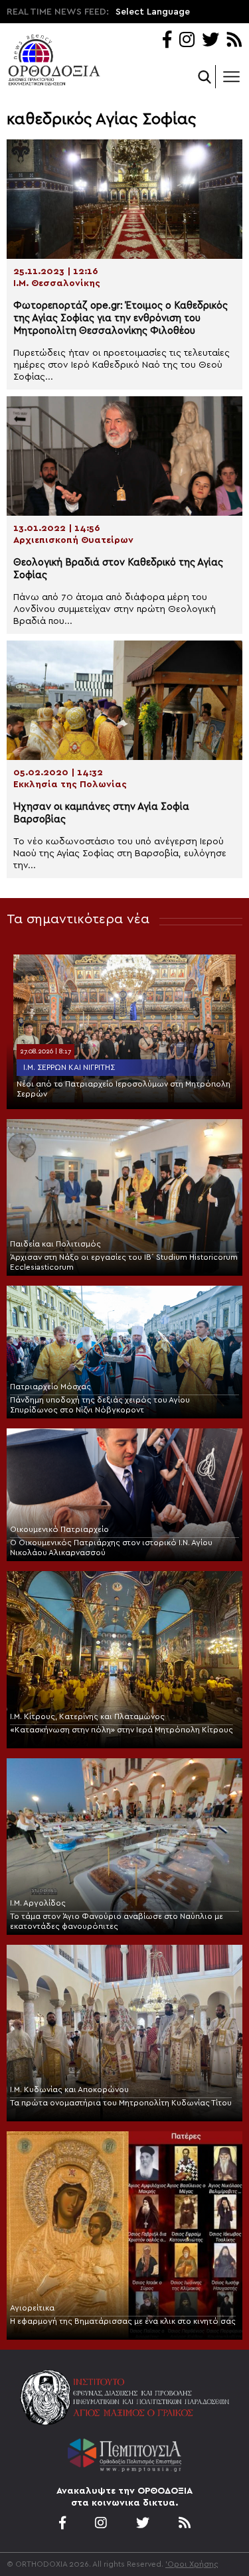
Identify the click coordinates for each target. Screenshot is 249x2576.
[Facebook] (167, 41)
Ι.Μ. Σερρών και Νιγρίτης (69, 1067)
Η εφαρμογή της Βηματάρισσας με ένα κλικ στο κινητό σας (123, 2321)
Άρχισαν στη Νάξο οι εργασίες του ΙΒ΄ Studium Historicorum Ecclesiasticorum (124, 1262)
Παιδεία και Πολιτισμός (55, 1244)
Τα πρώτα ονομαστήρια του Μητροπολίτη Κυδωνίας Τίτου (121, 2103)
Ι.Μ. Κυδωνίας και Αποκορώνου (69, 2089)
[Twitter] (210, 41)
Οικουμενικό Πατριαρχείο (59, 1529)
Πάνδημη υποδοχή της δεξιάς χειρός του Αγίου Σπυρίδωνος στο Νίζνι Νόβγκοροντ (100, 1405)
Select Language (153, 12)
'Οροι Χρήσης (192, 2564)
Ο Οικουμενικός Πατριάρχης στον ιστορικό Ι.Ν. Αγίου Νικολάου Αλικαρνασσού (111, 1548)
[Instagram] (187, 41)
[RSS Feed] (235, 41)
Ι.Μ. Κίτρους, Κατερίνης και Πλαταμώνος (87, 1716)
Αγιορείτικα (32, 2308)
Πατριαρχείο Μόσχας (50, 1387)
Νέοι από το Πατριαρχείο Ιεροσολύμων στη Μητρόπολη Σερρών (124, 1089)
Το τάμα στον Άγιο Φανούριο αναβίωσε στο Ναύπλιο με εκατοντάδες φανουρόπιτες (117, 1921)
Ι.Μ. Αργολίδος (38, 1903)
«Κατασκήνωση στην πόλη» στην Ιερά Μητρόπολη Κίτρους (122, 1730)
